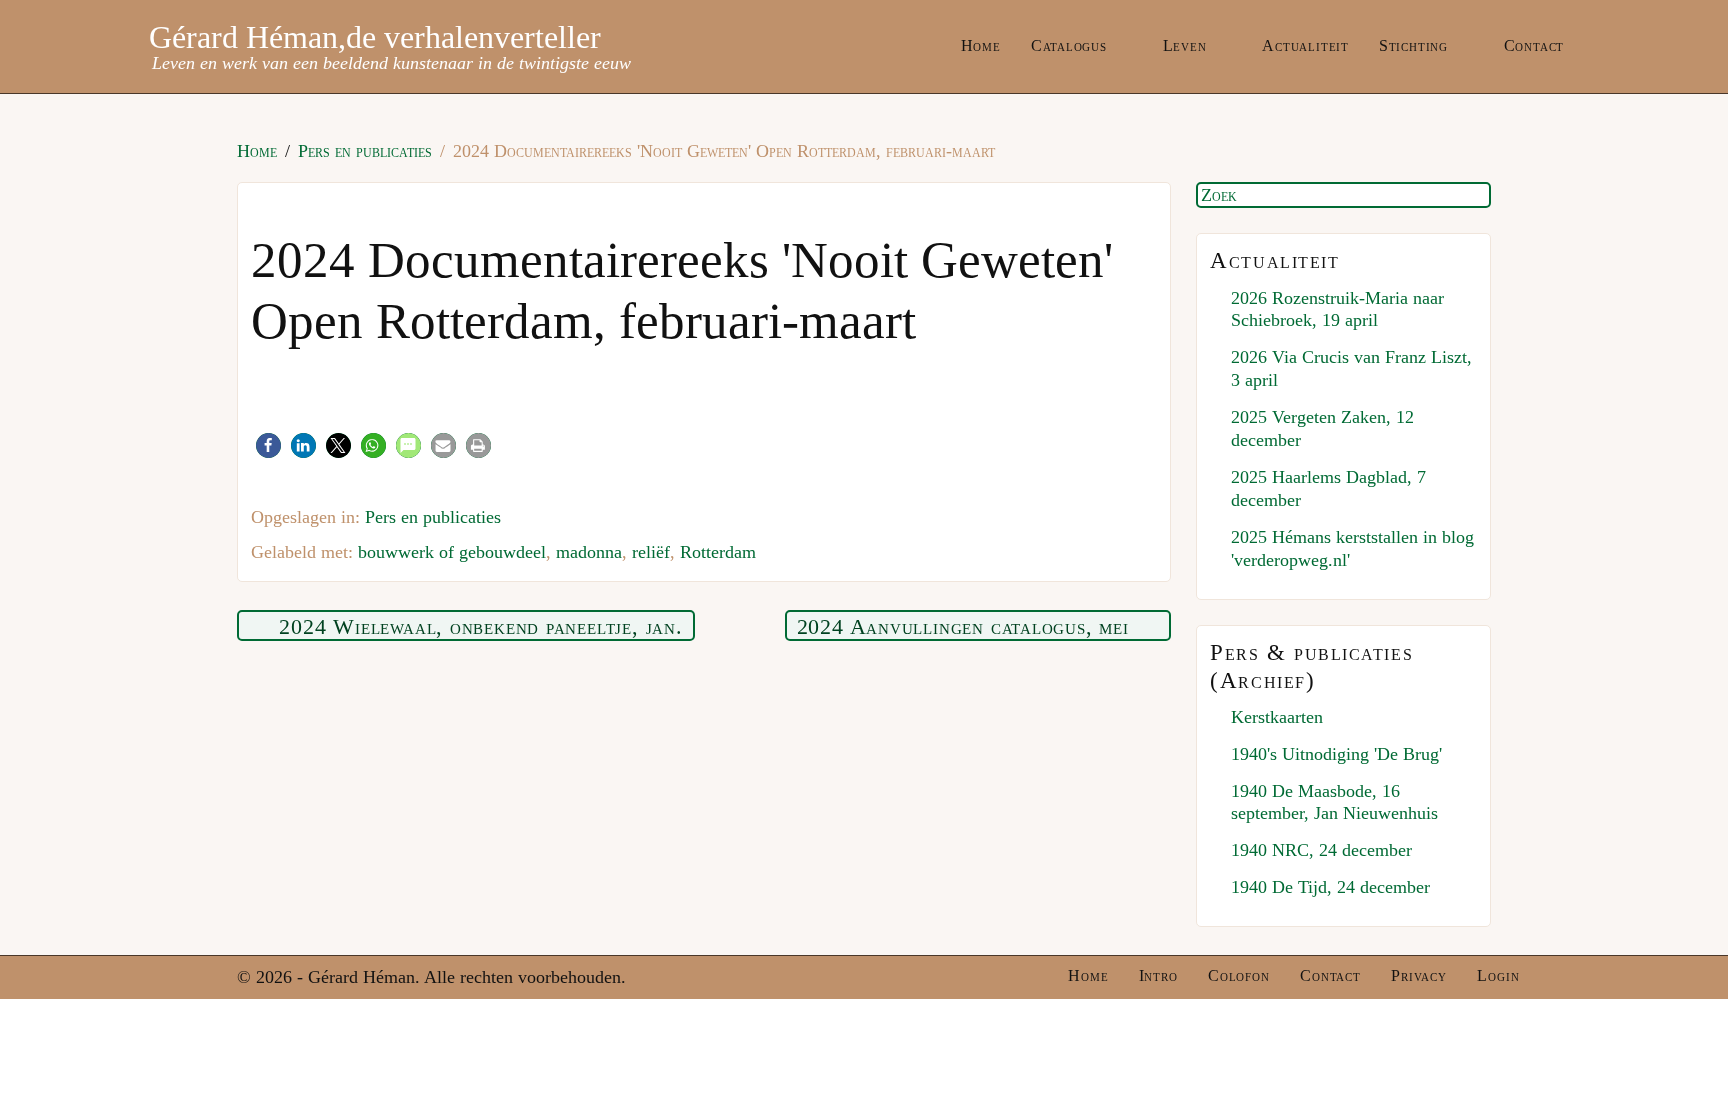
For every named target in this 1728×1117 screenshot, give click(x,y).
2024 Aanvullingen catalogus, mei (963, 626)
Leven (1185, 45)
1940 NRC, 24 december (1321, 850)
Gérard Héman (243, 37)
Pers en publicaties (433, 517)
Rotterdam (718, 552)
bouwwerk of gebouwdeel (452, 552)
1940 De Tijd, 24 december (1330, 887)
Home (981, 45)
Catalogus (1069, 45)
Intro (1158, 975)
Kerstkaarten (1277, 717)
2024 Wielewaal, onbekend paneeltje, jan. (480, 626)
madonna (589, 552)
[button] (268, 445)
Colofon (1239, 975)
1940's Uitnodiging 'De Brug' (1336, 754)
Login (1498, 975)
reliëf (651, 552)
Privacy (1419, 975)
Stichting (1413, 45)
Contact (1534, 45)
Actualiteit (1305, 45)
